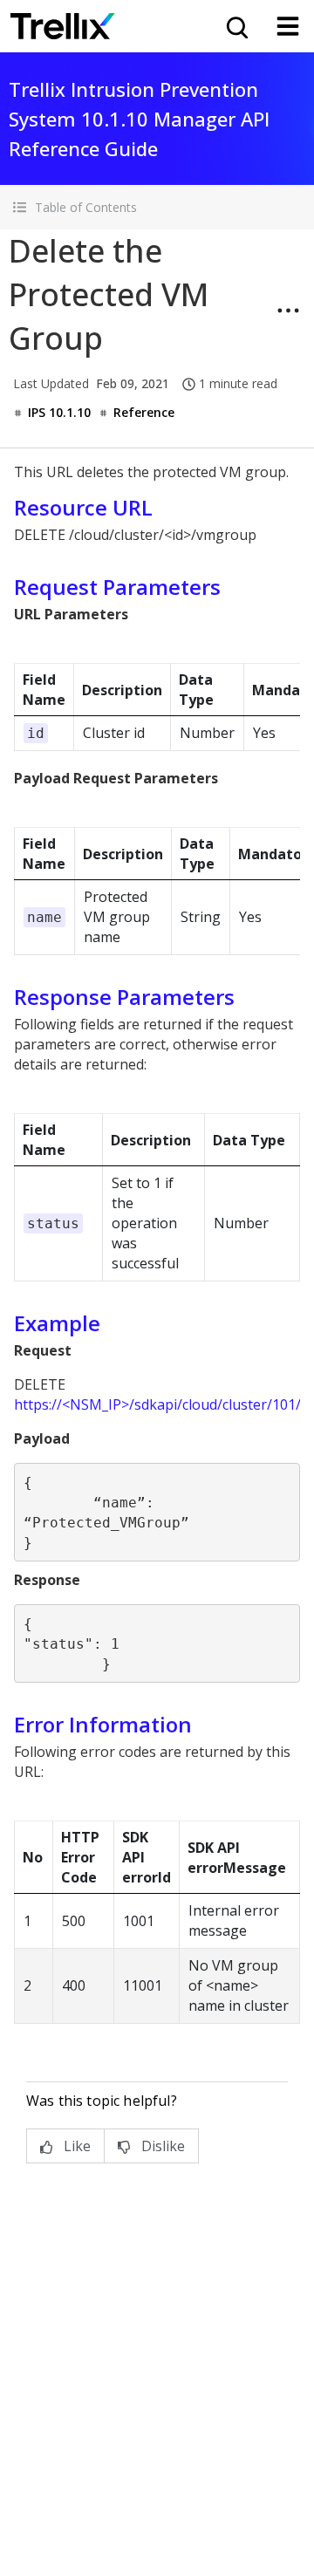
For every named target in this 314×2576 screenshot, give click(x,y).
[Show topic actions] (288, 311)
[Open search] (235, 26)
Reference (144, 412)
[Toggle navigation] (288, 26)
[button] (157, 207)
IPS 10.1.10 (59, 412)
